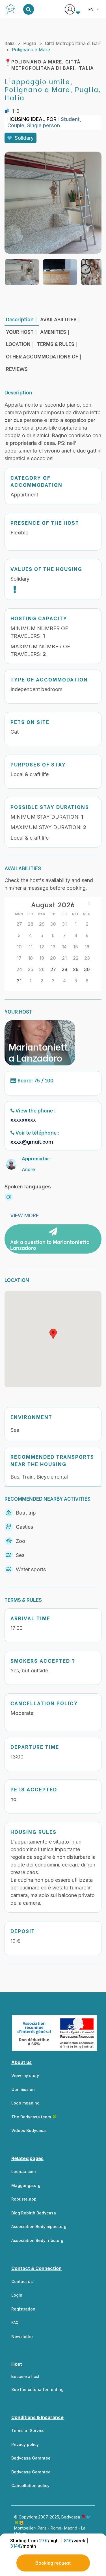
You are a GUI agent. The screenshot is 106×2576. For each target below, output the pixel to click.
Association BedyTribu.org (37, 2240)
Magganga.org (26, 2185)
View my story (25, 2075)
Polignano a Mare (31, 50)
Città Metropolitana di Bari (73, 43)
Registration (23, 2309)
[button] (53, 1334)
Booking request (53, 2563)
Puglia (30, 43)
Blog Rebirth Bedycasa (34, 2213)
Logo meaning (25, 2103)
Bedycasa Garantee (31, 2458)
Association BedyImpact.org (39, 2226)
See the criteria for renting (37, 2389)
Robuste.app (24, 2199)
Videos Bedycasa (29, 2130)
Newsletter (22, 2336)
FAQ (15, 2323)
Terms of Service (28, 2430)
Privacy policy (25, 2444)
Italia (9, 43)
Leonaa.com (23, 2172)
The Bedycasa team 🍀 (34, 2117)
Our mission (23, 2089)
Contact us (22, 2281)
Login (17, 2295)
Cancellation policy (30, 2485)
